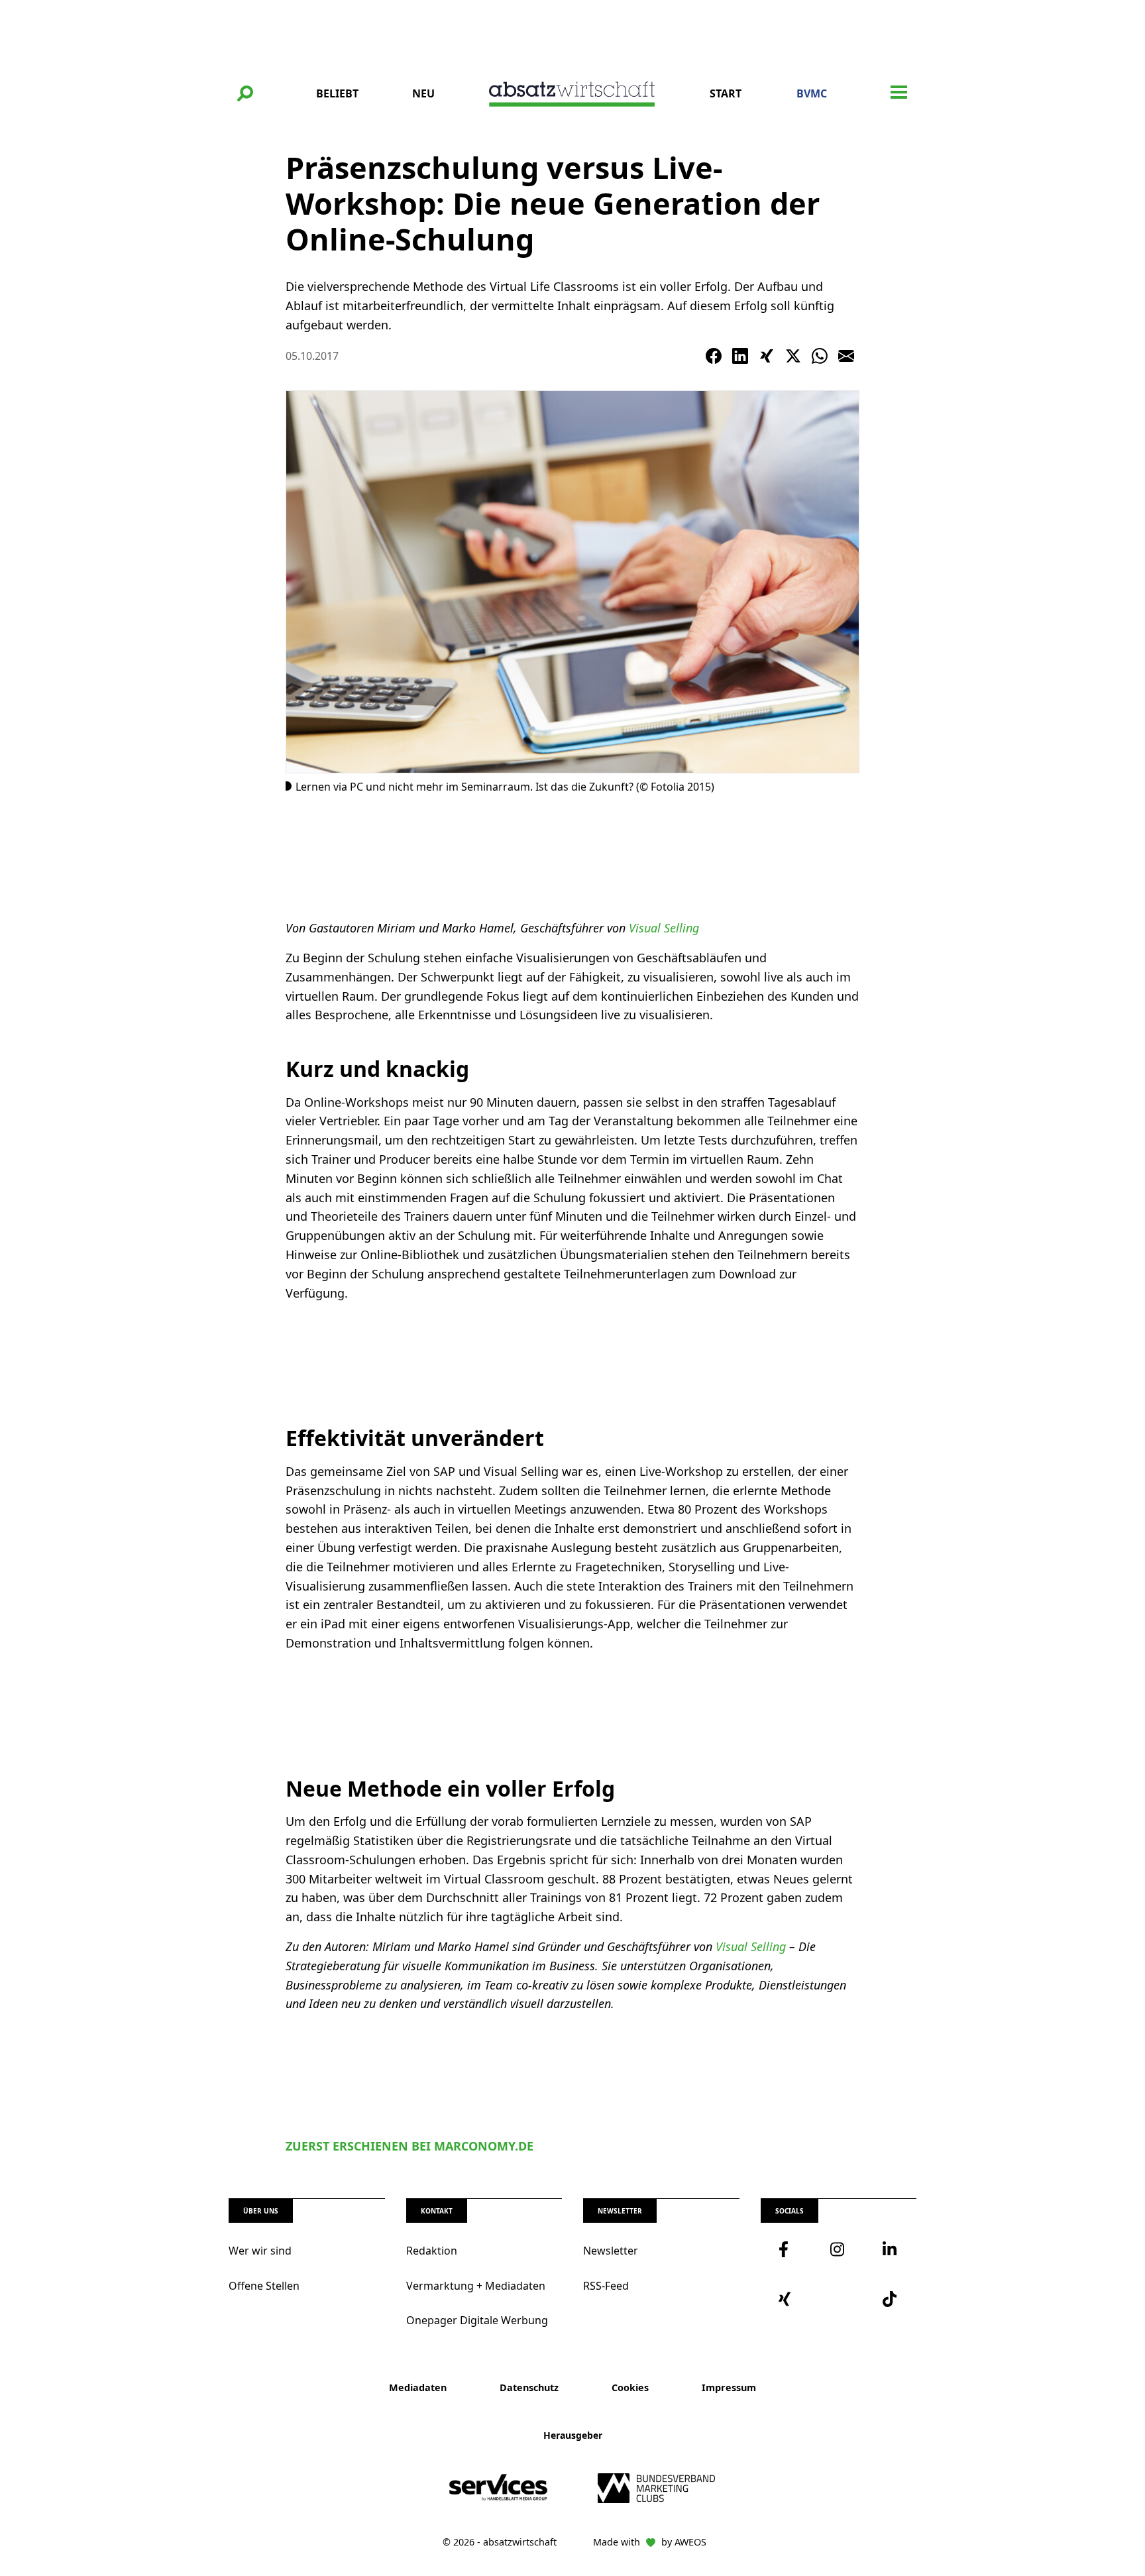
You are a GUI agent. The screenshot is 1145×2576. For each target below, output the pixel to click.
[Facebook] (714, 356)
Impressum (729, 2387)
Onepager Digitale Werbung (477, 2320)
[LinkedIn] (740, 356)
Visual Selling (664, 928)
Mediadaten (418, 2387)
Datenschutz (529, 2387)
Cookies (630, 2387)
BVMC (812, 93)
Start (726, 93)
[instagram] (838, 2249)
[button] (245, 93)
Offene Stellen (264, 2286)
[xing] (787, 2299)
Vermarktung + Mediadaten (476, 2286)
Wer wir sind (260, 2251)
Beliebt (337, 93)
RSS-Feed (606, 2286)
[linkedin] (891, 2249)
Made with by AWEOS (650, 2542)
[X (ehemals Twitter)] (793, 356)
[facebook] (787, 2249)
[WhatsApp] (820, 356)
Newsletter (611, 2251)
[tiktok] (891, 2299)
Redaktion (432, 2251)
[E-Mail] (846, 356)
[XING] (767, 356)
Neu (423, 93)
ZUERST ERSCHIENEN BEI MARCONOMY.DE (409, 2146)
